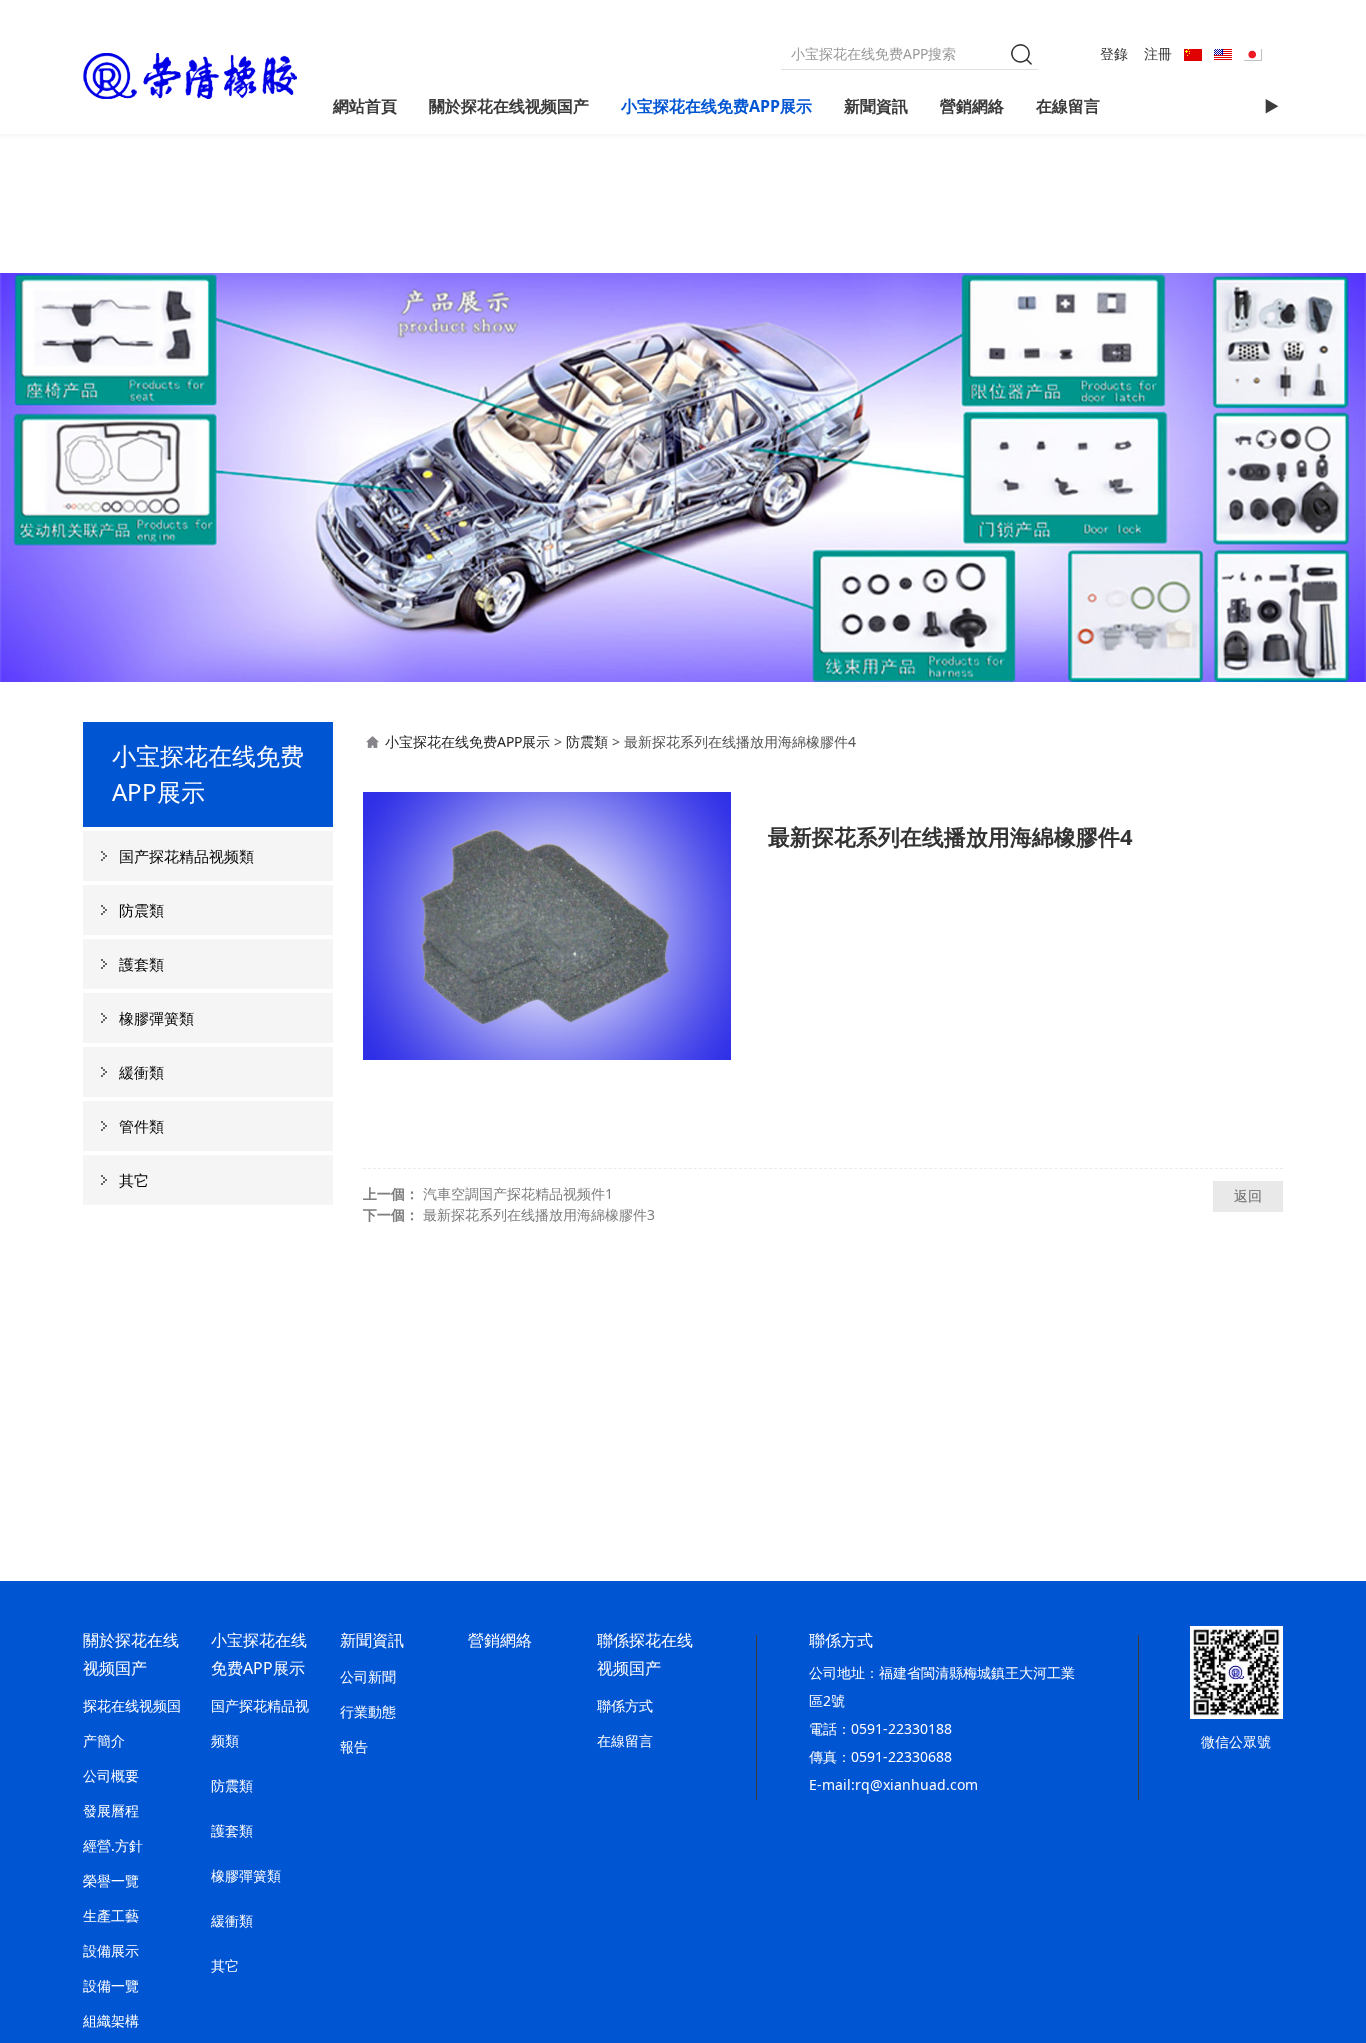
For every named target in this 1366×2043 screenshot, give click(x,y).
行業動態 (368, 1711)
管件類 (141, 1126)
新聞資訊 (876, 106)
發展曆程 (111, 1810)
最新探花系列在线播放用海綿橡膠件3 (539, 1214)
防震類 (141, 910)
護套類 (141, 964)
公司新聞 (368, 1676)
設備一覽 (111, 1985)
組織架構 (111, 2020)
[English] (1223, 53)
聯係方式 (625, 1705)
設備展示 (111, 1950)
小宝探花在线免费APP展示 (716, 106)
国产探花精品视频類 (186, 856)
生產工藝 (111, 1915)
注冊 (1158, 53)
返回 (1248, 1195)
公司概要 (111, 1775)
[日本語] (1253, 53)
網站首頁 (365, 106)
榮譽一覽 (111, 1880)
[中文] (1193, 53)
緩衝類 (141, 1072)
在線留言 (1068, 106)
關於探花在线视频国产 (509, 106)
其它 (134, 1180)
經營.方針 (113, 1845)
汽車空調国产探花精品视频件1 (518, 1193)
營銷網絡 (972, 106)
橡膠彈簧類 (156, 1018)
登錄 (1114, 53)
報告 (354, 1746)
